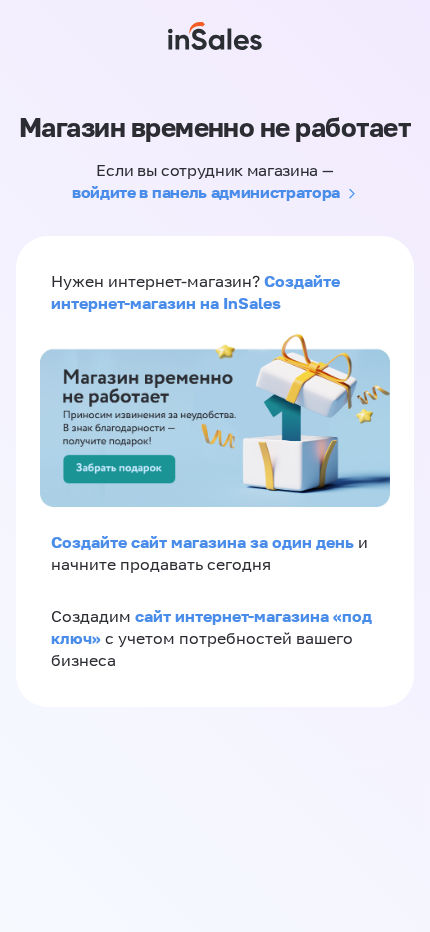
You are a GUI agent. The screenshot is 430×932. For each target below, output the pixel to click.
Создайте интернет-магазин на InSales (195, 292)
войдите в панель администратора (206, 192)
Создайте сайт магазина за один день (204, 542)
